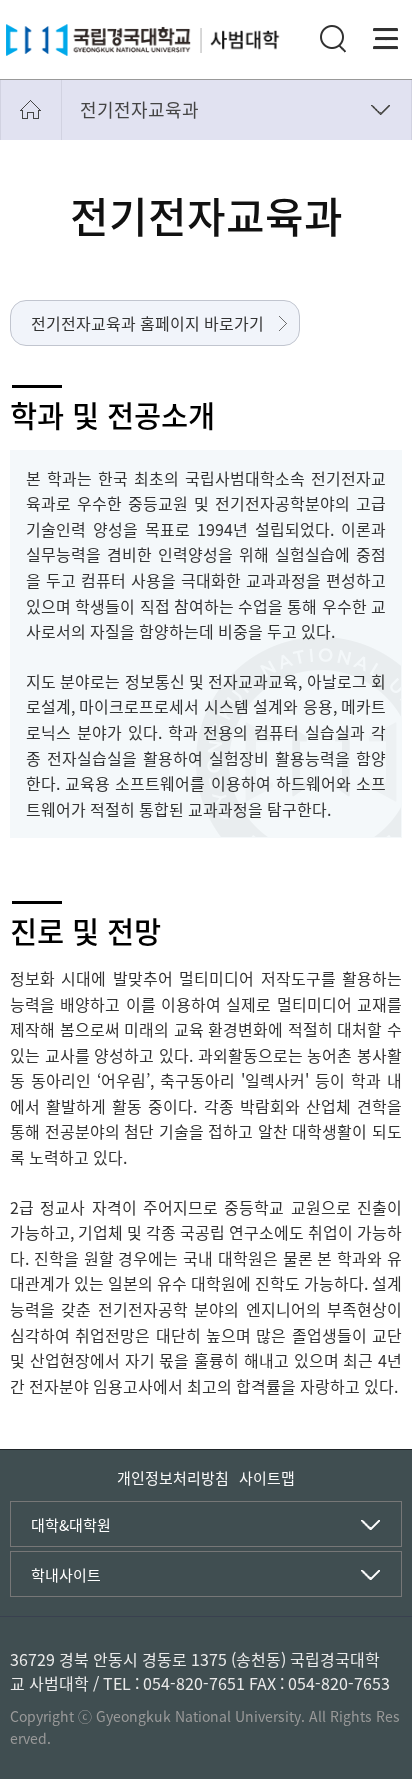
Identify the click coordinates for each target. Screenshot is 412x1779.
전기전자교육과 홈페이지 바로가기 (147, 323)
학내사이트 (66, 1575)
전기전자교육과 (139, 109)
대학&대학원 (71, 1525)
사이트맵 (267, 1478)
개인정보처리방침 (173, 1478)
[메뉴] (386, 39)
